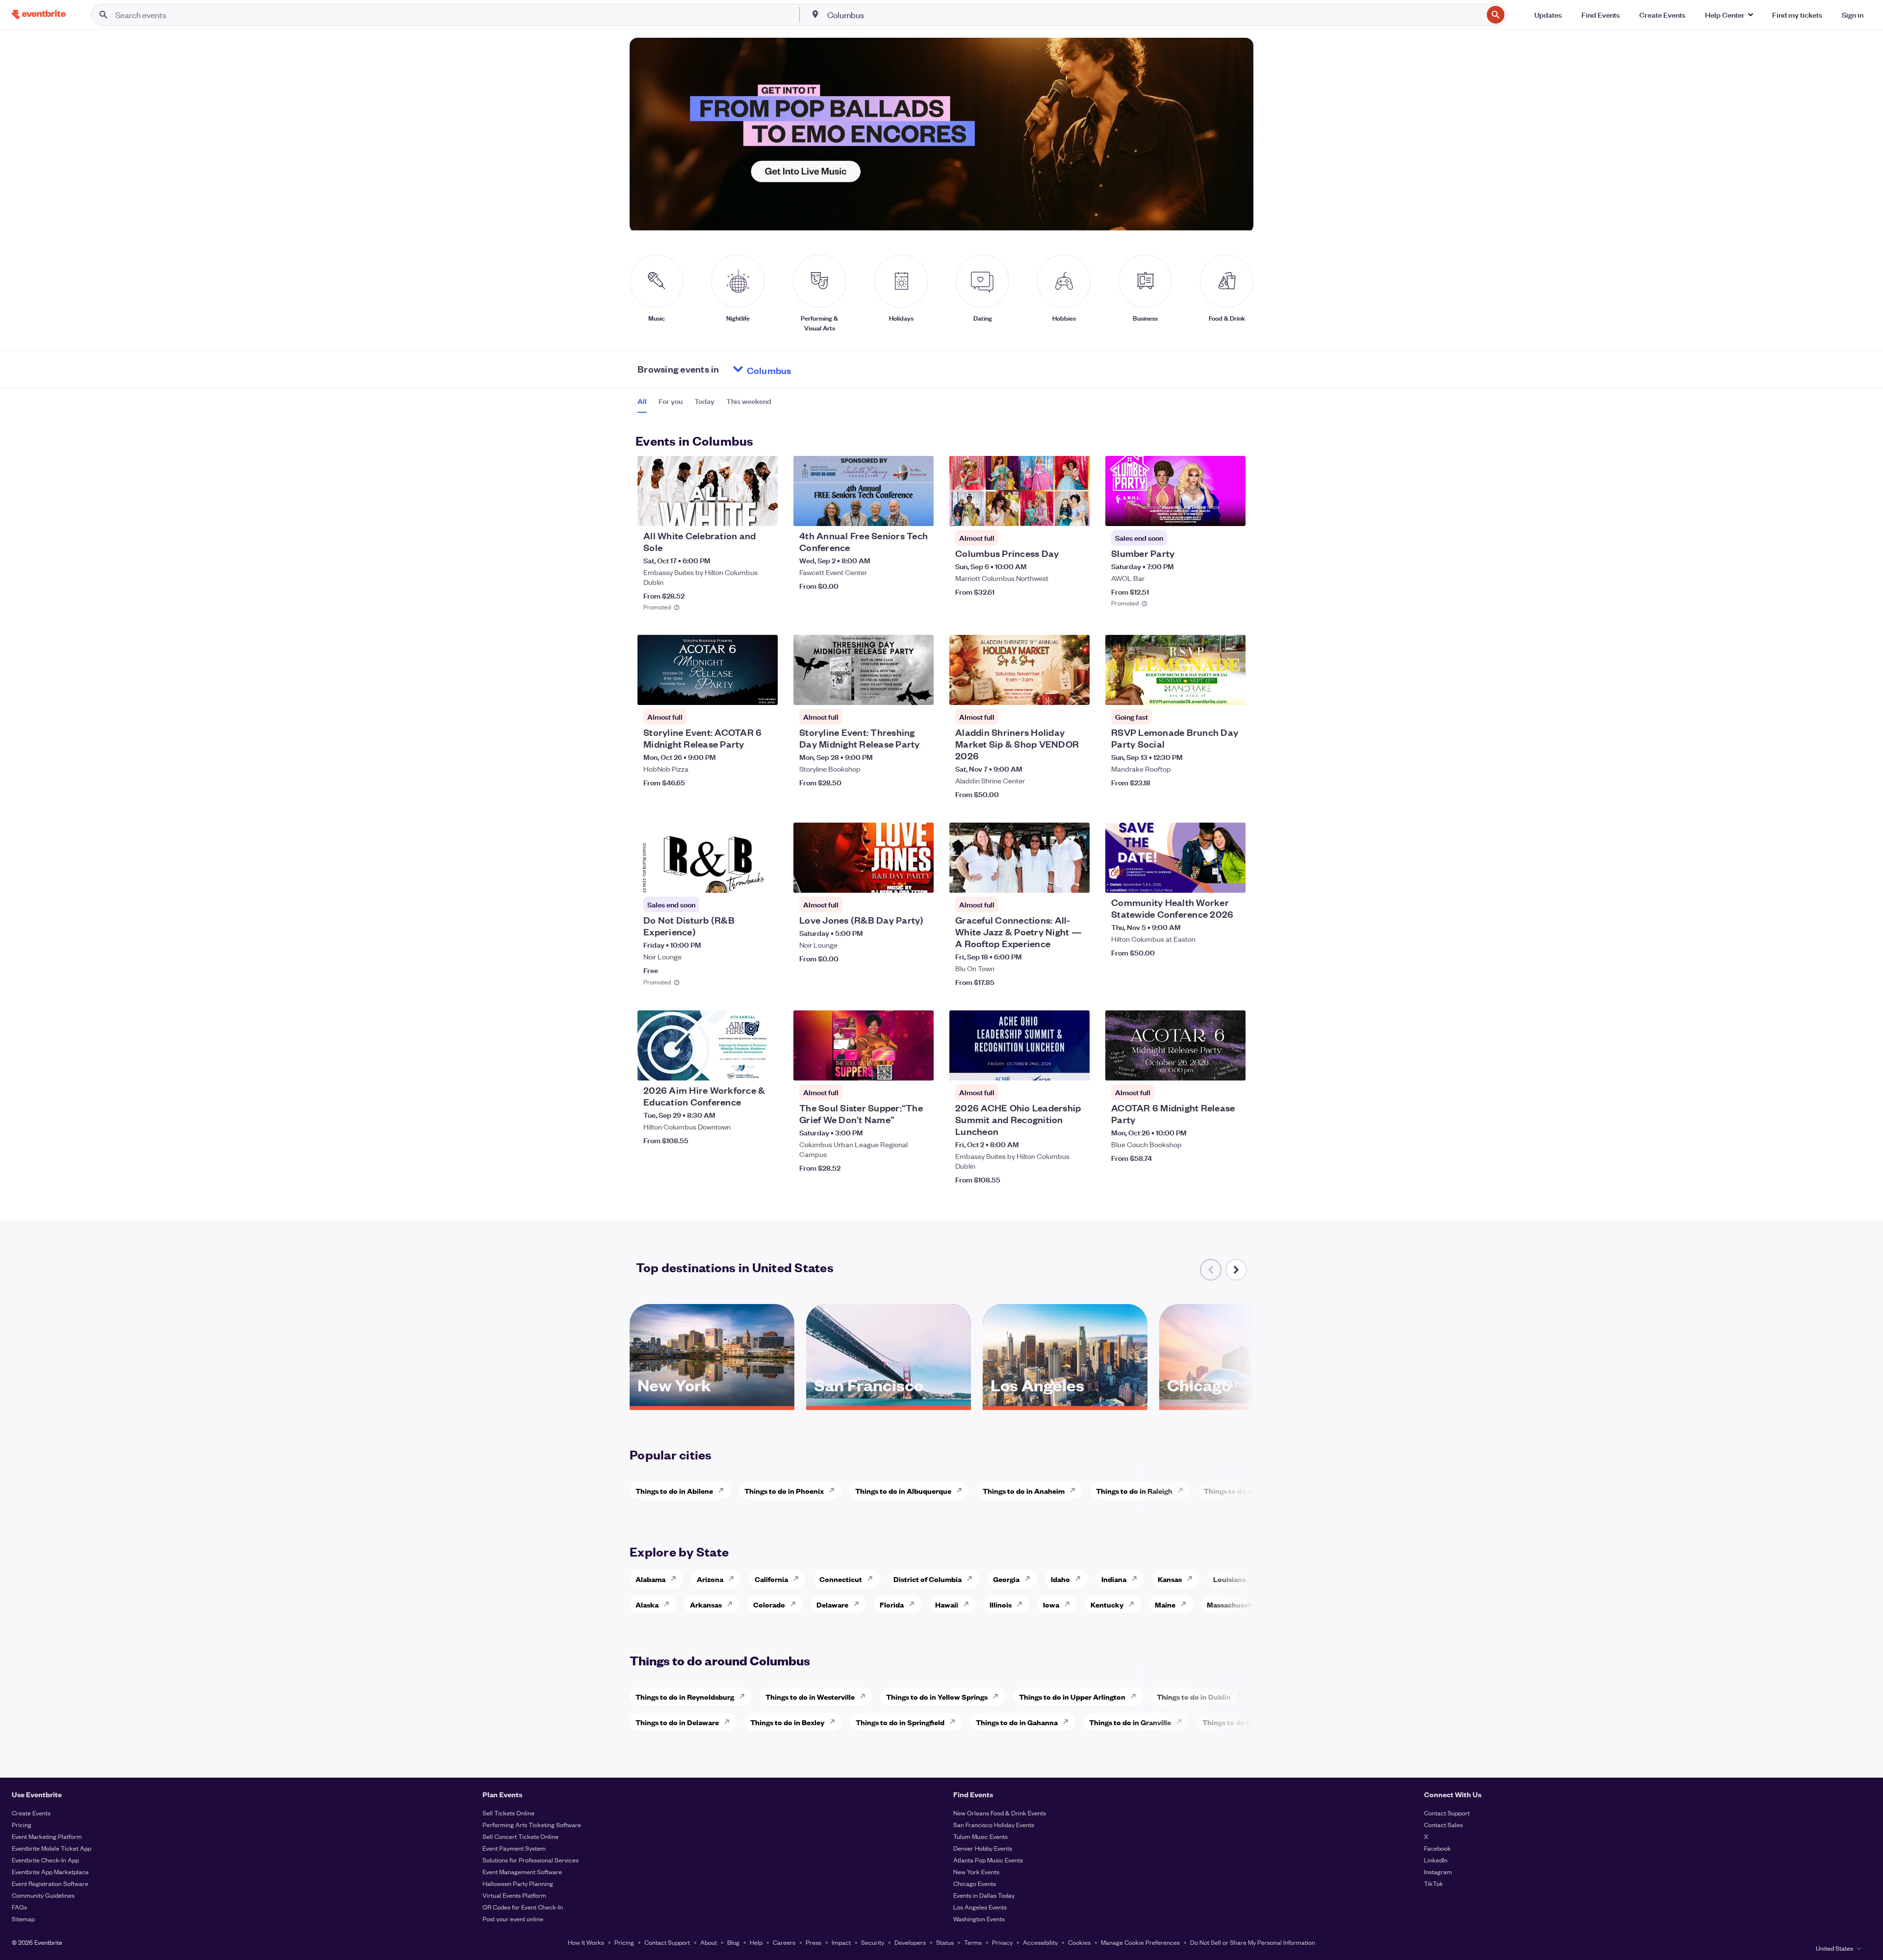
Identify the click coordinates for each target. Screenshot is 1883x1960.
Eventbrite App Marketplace (50, 1872)
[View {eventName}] (708, 491)
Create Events (31, 1813)
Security (873, 1942)
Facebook (1438, 1848)
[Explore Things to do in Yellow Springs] (998, 1696)
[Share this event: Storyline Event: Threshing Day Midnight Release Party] (920, 691)
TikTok (1434, 1883)
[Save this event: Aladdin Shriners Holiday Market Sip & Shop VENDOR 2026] (1052, 691)
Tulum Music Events (980, 1836)
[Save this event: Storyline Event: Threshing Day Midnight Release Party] (896, 691)
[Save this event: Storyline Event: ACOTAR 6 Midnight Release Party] (740, 691)
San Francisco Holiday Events (994, 1824)
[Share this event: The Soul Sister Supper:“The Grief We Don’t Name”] (920, 1067)
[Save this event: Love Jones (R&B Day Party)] (896, 879)
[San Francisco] (889, 1403)
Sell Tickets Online (509, 1813)
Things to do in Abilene (674, 1491)
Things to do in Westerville (810, 1696)
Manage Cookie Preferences (1140, 1942)
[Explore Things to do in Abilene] (724, 1490)
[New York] (712, 1403)
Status (945, 1942)
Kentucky (1107, 1604)
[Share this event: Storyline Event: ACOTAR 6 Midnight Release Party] (764, 691)
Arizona (710, 1579)
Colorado (769, 1604)
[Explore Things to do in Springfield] (955, 1722)
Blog (733, 1942)
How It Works (586, 1942)
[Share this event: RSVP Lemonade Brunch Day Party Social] (1232, 691)
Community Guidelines (43, 1895)
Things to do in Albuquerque (903, 1491)
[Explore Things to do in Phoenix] (835, 1490)
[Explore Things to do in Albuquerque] (962, 1490)
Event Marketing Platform (47, 1836)
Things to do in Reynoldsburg (685, 1696)
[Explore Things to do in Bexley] (835, 1722)
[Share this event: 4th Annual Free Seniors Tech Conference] (920, 512)
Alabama (650, 1579)
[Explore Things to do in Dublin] (1242, 1696)
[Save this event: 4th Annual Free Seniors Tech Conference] (896, 512)
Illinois (1001, 1604)
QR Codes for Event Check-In (523, 1907)
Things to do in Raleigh (1134, 1491)
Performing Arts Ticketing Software (532, 1824)
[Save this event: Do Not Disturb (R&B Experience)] (740, 879)
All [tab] (642, 401)
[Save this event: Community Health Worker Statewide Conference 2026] (1208, 879)
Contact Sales (1443, 1824)
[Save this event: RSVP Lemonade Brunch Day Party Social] (1208, 691)
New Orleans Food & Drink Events (1000, 1813)
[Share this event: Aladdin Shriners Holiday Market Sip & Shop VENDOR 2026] (1076, 691)
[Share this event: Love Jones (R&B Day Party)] (920, 879)
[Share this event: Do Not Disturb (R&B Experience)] (764, 879)
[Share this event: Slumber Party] (1232, 512)
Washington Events (979, 1919)
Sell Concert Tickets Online (521, 1836)
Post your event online (513, 1919)
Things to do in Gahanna (1017, 1722)
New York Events (976, 1872)
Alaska (647, 1604)
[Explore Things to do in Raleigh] (1183, 1490)
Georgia (1006, 1579)
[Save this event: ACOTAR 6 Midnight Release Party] (1208, 1067)
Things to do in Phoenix (784, 1491)
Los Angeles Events (980, 1907)
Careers (784, 1942)
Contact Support (1447, 1813)
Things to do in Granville (1130, 1722)
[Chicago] (1242, 1403)
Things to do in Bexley (787, 1722)
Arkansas (706, 1604)
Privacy (1002, 1942)
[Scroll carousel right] (1236, 1270)
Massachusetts (1232, 1604)
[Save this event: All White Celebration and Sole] (740, 512)
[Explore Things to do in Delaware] (730, 1722)
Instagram (1438, 1872)
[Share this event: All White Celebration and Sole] (764, 512)
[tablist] (704, 404)
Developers (910, 1942)
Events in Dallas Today (984, 1895)
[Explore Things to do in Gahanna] (1069, 1722)
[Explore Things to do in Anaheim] (1075, 1490)
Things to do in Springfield (900, 1722)
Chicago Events (975, 1883)
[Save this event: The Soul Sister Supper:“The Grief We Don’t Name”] (896, 1067)
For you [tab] (671, 401)
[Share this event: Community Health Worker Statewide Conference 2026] (1232, 879)
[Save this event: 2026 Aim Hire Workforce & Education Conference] (740, 1067)
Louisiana (1230, 1579)
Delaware (832, 1604)
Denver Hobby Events (983, 1848)
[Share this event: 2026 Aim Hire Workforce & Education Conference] (764, 1067)
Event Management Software (522, 1872)
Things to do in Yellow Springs (937, 1696)
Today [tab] (704, 401)
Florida (892, 1604)
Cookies (1079, 1942)
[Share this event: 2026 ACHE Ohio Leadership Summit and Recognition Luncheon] (1076, 1067)
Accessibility (1040, 1942)
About (709, 1942)
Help (756, 1942)
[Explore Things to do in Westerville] (865, 1696)
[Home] (39, 14)
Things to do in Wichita (1243, 1491)
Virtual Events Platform (514, 1895)
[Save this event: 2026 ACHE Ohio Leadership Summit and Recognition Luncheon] (1052, 1067)
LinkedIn (1436, 1860)
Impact (841, 1942)
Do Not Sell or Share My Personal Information (1253, 1942)
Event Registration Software (50, 1883)
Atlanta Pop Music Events (988, 1860)
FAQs (19, 1907)
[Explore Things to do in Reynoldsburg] (745, 1696)
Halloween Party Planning (518, 1883)
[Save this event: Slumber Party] (1208, 512)
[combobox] (1154, 15)
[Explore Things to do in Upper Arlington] (1136, 1696)
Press (814, 1942)
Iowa (1051, 1604)
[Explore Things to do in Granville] (1182, 1722)
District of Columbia (928, 1579)
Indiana (1114, 1579)
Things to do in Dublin (1194, 1696)
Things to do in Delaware (677, 1722)
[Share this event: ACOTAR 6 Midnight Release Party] (1232, 1067)
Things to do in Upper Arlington (1072, 1696)
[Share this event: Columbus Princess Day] (1076, 512)
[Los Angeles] (1065, 1403)
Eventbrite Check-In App (45, 1860)
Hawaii (947, 1604)
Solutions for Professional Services (531, 1860)
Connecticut (841, 1579)
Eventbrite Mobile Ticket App (51, 1848)
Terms (973, 1942)
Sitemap (23, 1919)
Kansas (1170, 1579)
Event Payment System (514, 1848)
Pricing (22, 1824)
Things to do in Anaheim (1024, 1491)
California (771, 1579)
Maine (1165, 1604)
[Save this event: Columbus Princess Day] (1052, 512)
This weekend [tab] (749, 401)
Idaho (1060, 1579)
